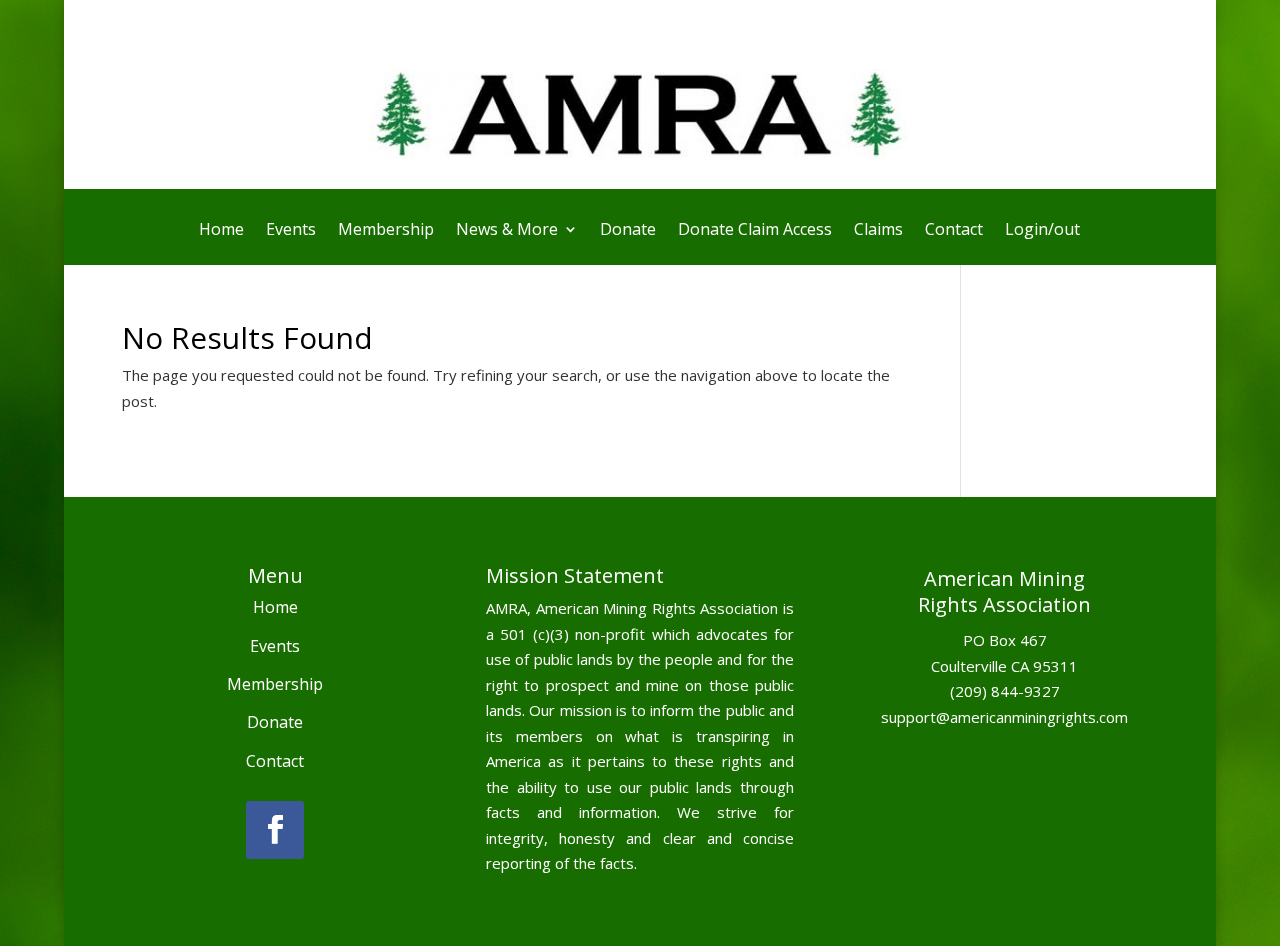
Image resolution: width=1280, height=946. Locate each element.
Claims (878, 231)
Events (291, 231)
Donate (628, 231)
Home (221, 231)
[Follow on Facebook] (275, 830)
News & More (507, 231)
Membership (386, 231)
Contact (954, 231)
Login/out (1042, 231)
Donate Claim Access (755, 231)
